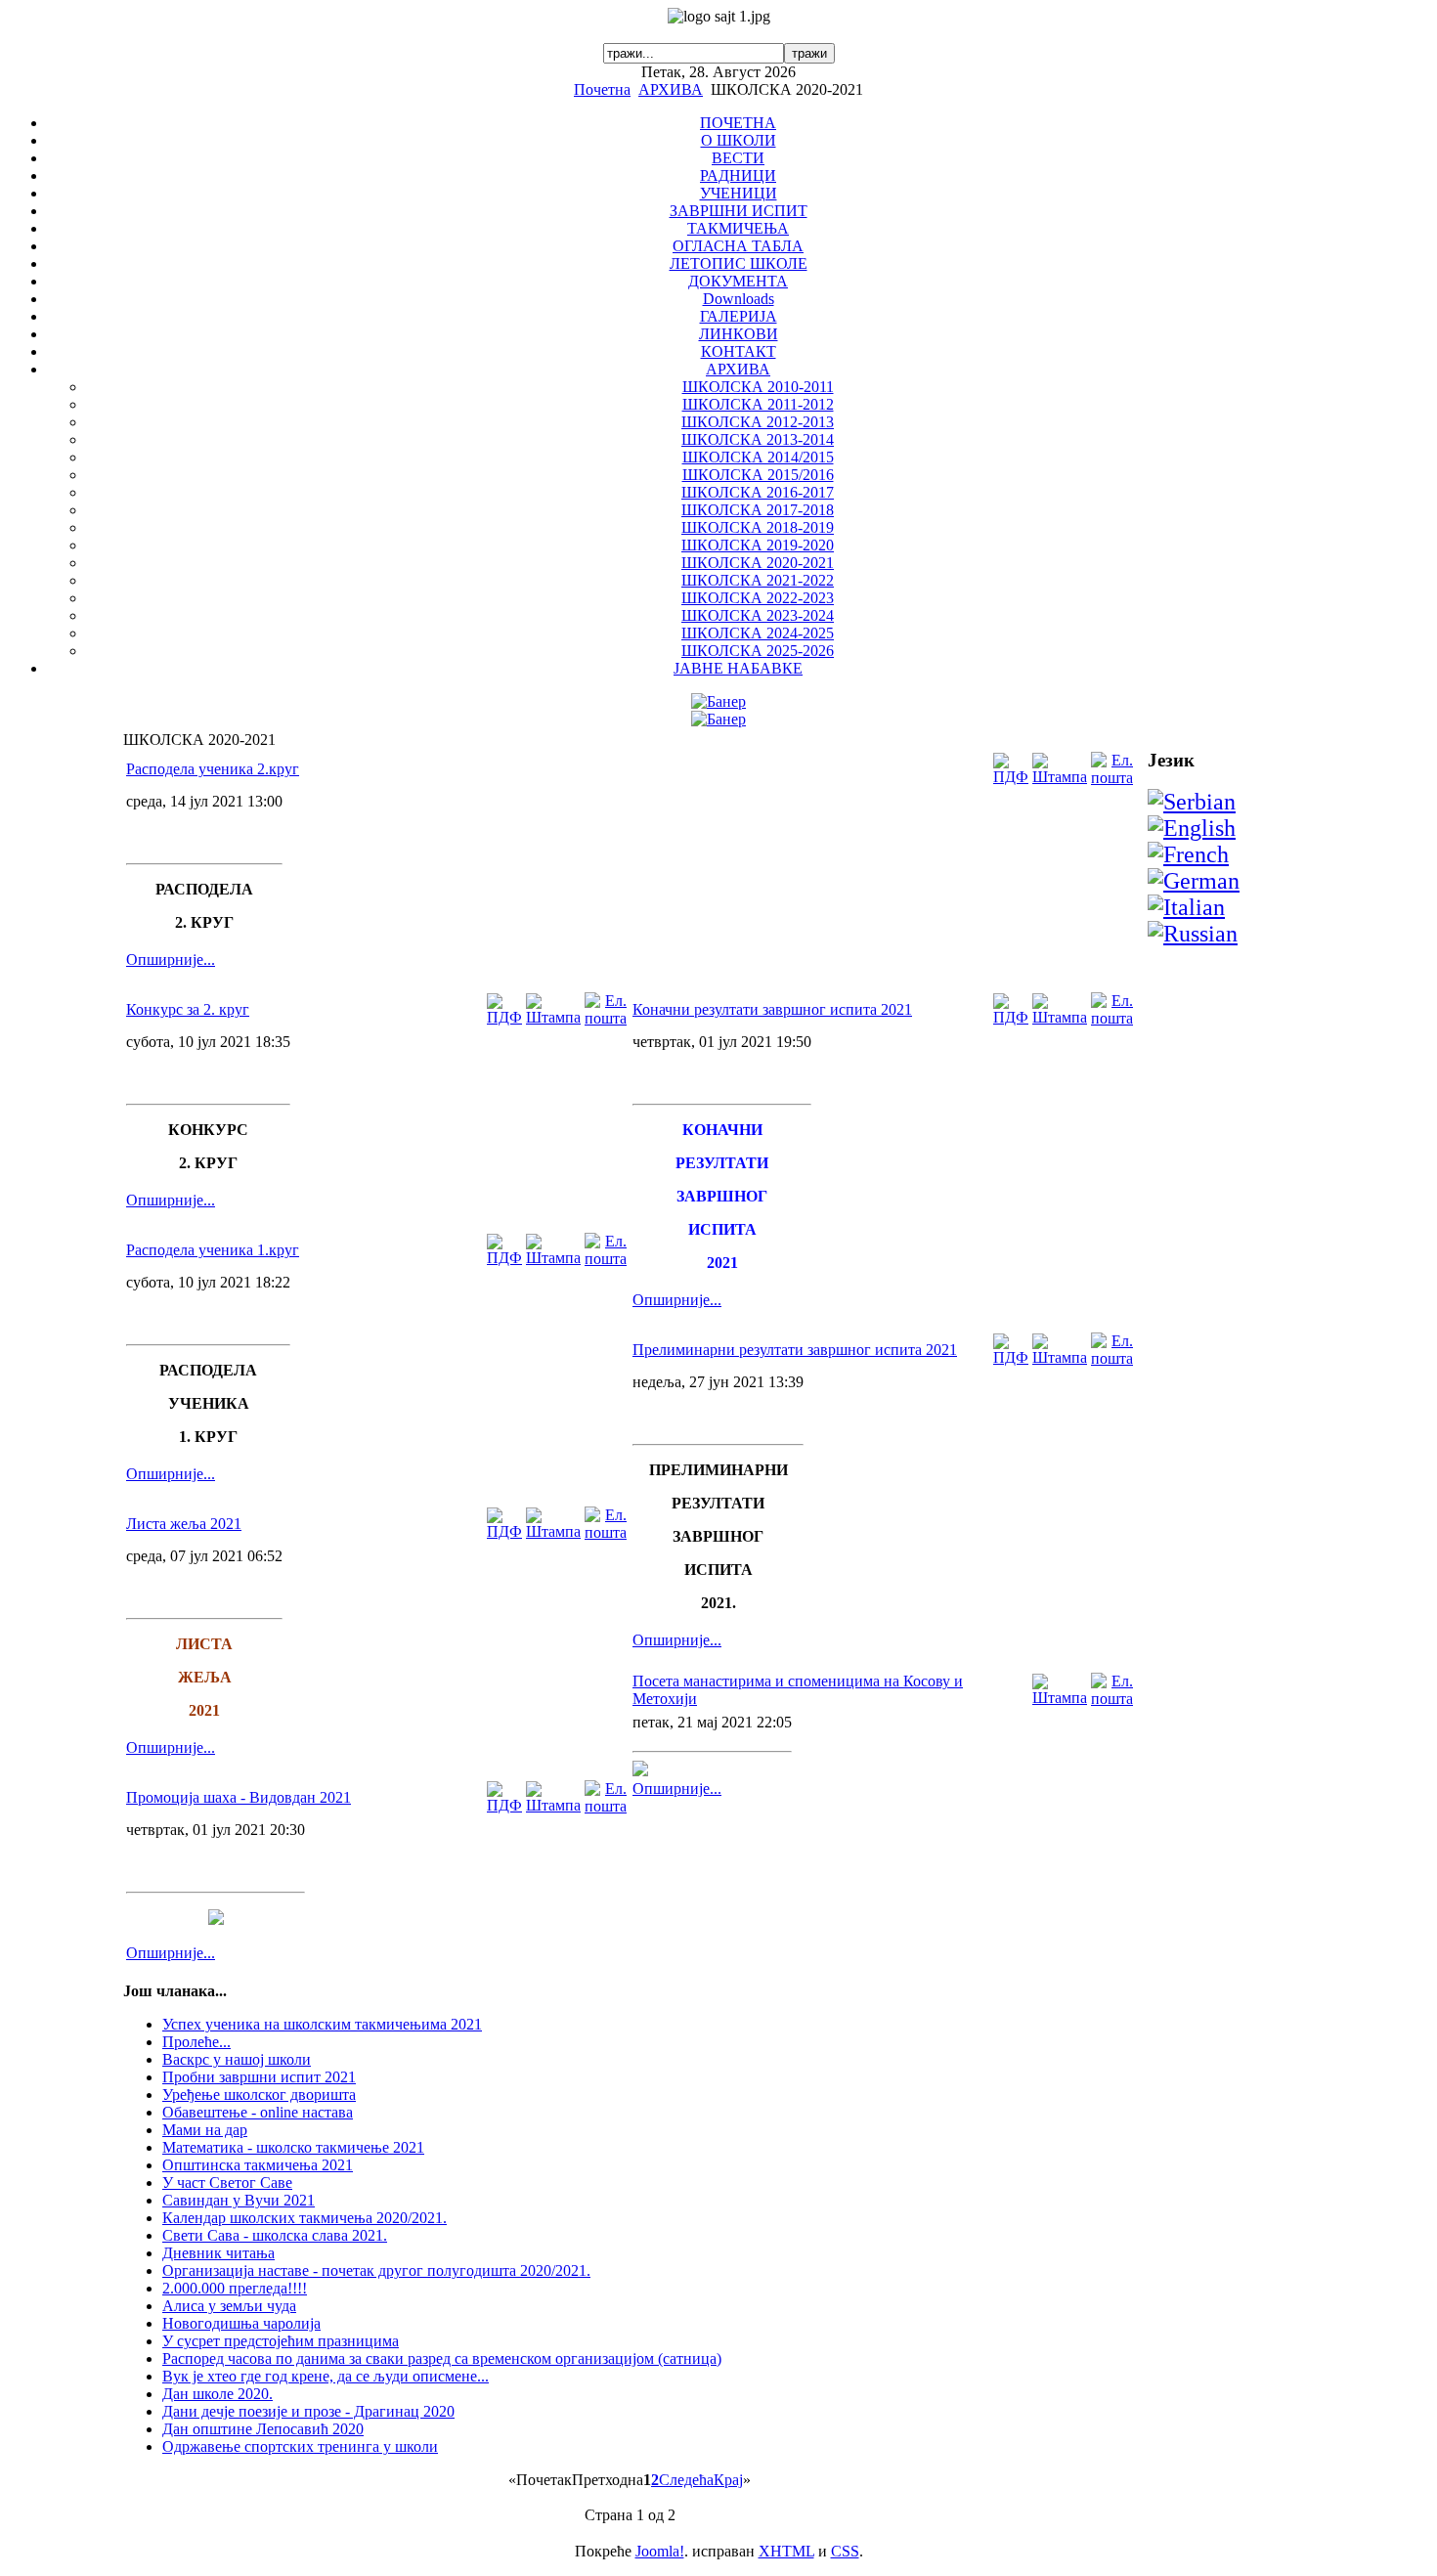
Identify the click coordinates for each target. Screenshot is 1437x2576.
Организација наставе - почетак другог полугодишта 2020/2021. (376, 2270)
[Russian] (1193, 934)
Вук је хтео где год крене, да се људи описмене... (326, 2376)
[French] (1188, 854)
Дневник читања (218, 2253)
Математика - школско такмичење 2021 (293, 2147)
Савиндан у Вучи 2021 (239, 2200)
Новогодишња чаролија (241, 2323)
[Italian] (1186, 907)
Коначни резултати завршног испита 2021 (772, 1009)
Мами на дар (205, 2130)
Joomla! (660, 2551)
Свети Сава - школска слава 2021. (275, 2235)
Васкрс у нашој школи (237, 2059)
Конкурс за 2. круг (188, 1009)
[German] (1194, 881)
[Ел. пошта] (1112, 778)
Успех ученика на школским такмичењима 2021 (322, 2024)
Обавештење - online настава (258, 2112)
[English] (1192, 828)
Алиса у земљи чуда (229, 2306)
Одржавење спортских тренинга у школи (300, 2446)
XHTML (786, 2551)
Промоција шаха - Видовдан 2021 (239, 1797)
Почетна (602, 89)
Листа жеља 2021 (184, 1524)
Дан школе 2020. (218, 2394)
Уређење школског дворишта (259, 2095)
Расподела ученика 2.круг (213, 769)
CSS (845, 2551)
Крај (728, 2480)
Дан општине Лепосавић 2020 (263, 2429)
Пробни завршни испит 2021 (259, 2077)
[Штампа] (1060, 777)
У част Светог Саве (227, 2183)
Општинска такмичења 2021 (258, 2165)
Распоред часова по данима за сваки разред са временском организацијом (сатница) (442, 2358)
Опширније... (171, 960)
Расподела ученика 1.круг (213, 1250)
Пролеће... (196, 2042)
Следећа (686, 2480)
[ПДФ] (1011, 777)
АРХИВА (671, 89)
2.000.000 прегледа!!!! (235, 2288)
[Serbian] (1192, 802)
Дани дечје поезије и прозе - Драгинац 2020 (308, 2411)
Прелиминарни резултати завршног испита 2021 (795, 1350)
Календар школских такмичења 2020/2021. (305, 2218)
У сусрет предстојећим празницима (281, 2341)
